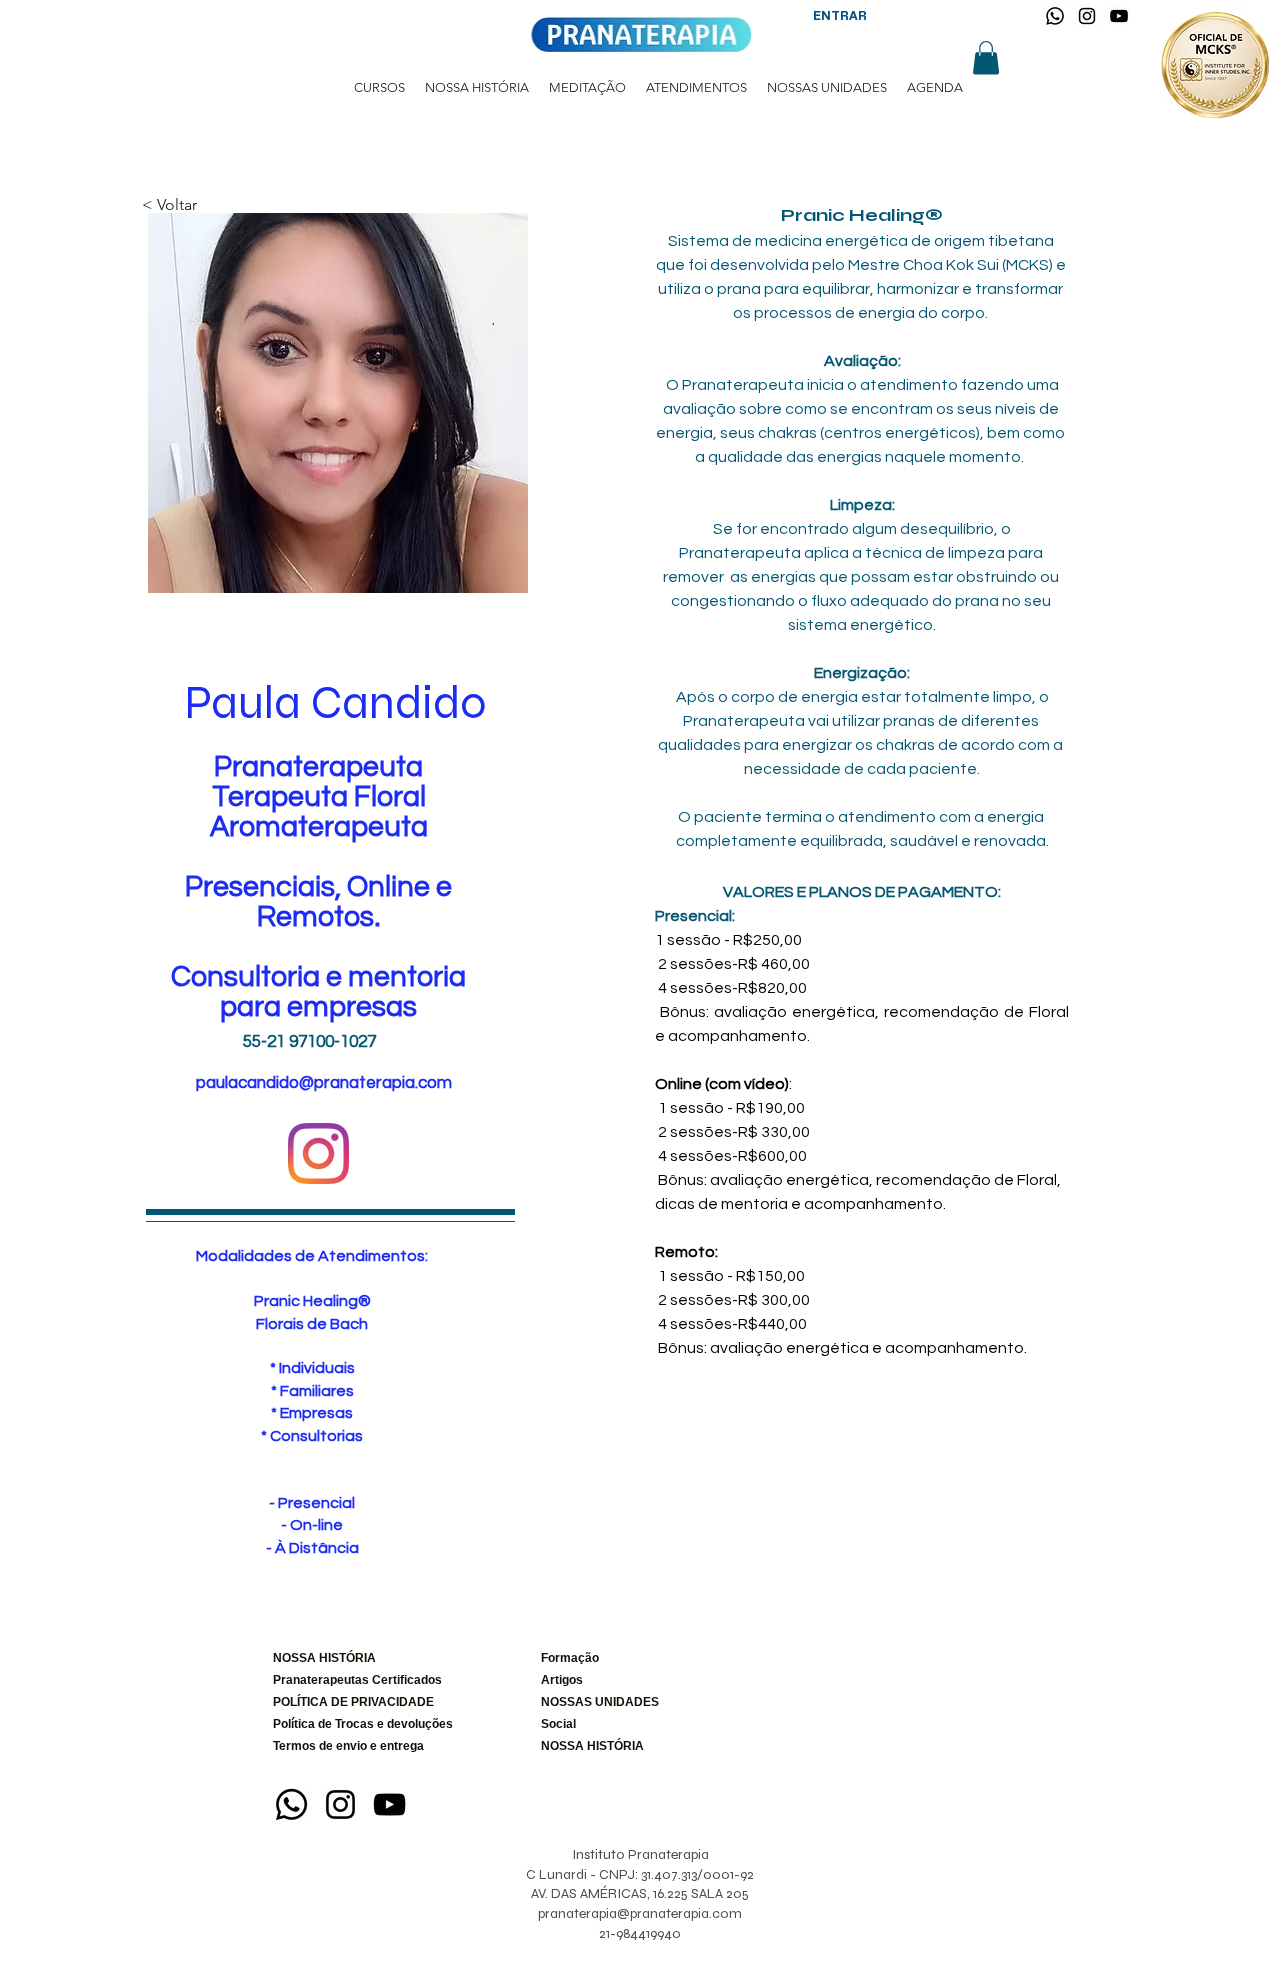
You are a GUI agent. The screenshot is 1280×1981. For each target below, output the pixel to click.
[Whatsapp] (1055, 16)
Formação (570, 1658)
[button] (986, 57)
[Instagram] (1087, 16)
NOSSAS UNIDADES (600, 1702)
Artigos (562, 1680)
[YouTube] (1119, 16)
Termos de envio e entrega (338, 1746)
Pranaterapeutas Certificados (338, 1680)
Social (558, 1724)
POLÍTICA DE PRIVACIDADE (338, 1702)
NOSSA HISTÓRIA (324, 1658)
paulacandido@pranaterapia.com (324, 1083)
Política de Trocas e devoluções (338, 1724)
